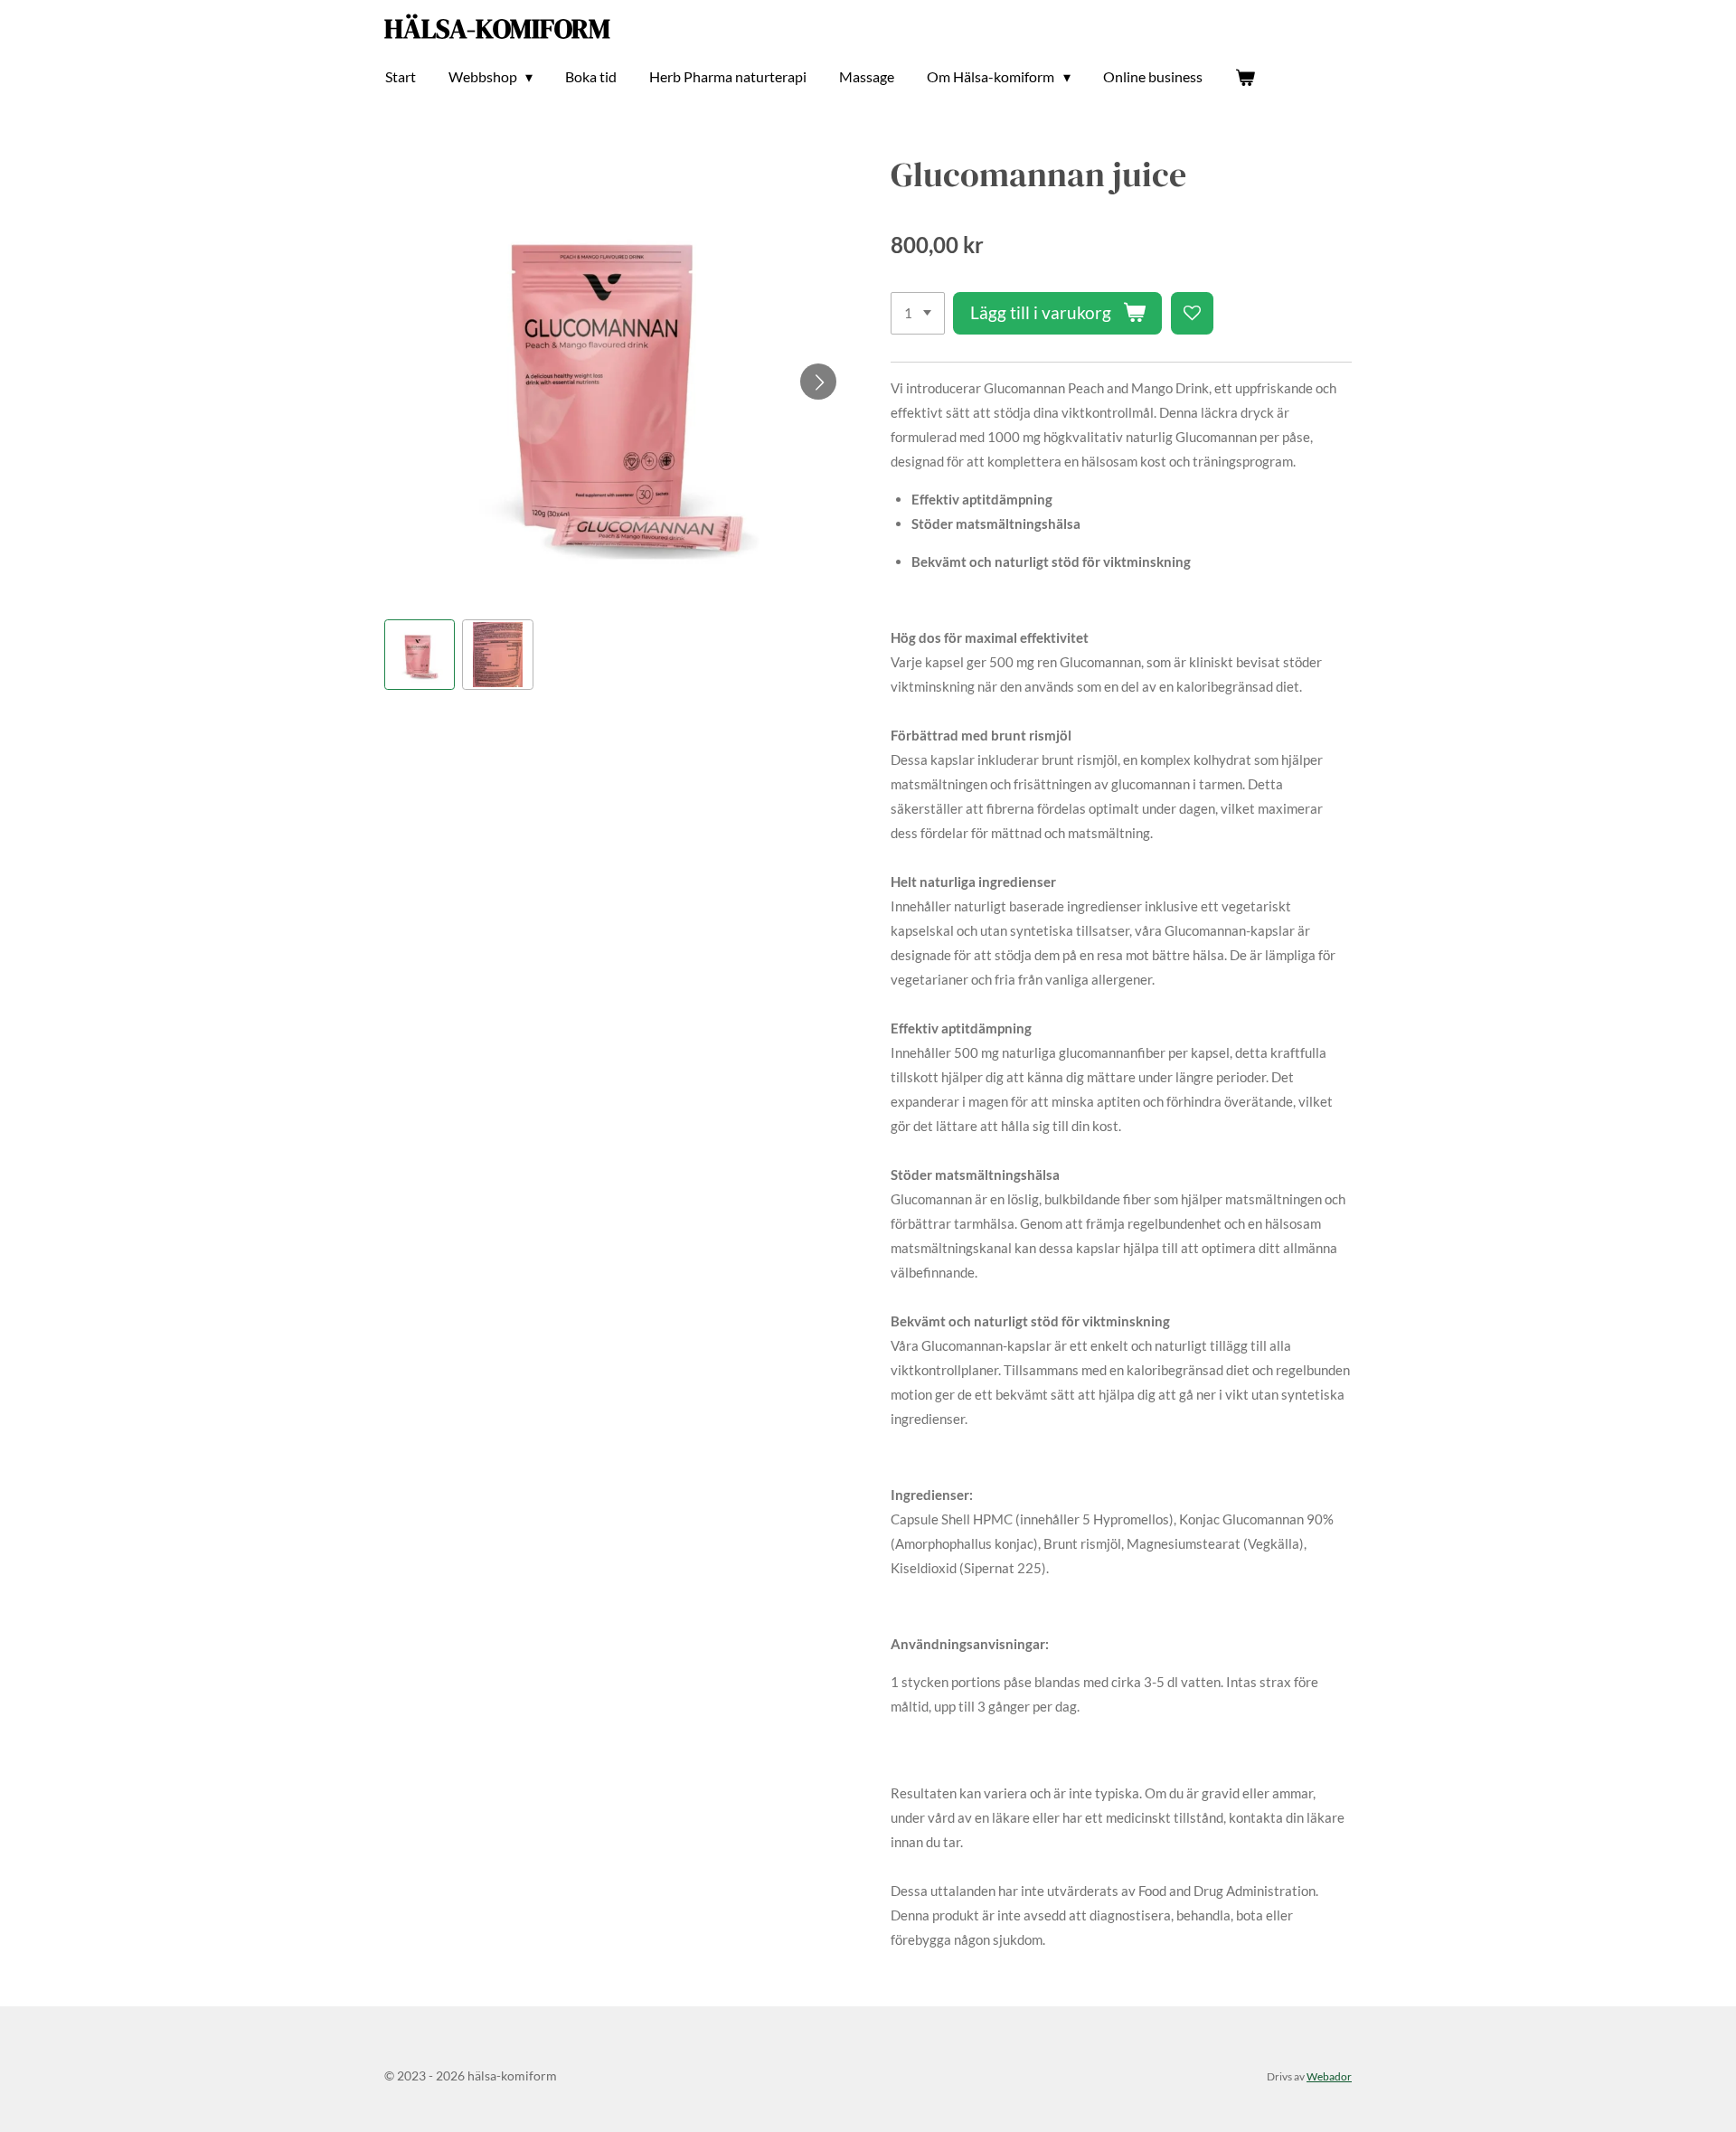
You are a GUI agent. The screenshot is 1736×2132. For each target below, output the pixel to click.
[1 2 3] (918, 313)
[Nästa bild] (818, 382)
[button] (420, 655)
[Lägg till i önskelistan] (1192, 313)
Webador (1329, 2076)
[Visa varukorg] (1245, 77)
